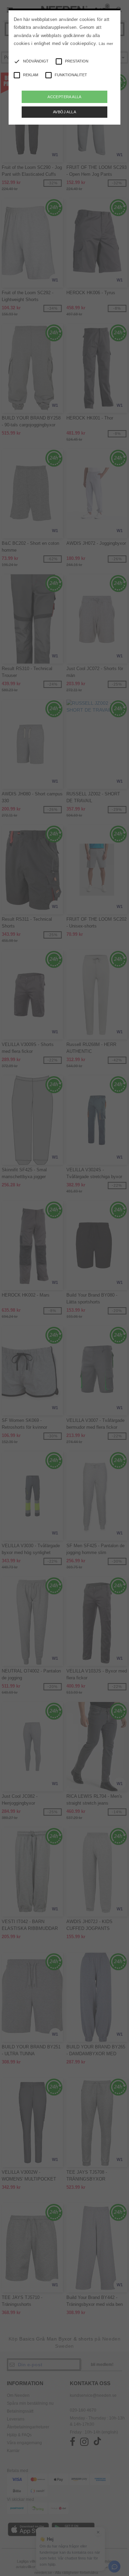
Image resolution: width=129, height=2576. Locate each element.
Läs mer (106, 44)
